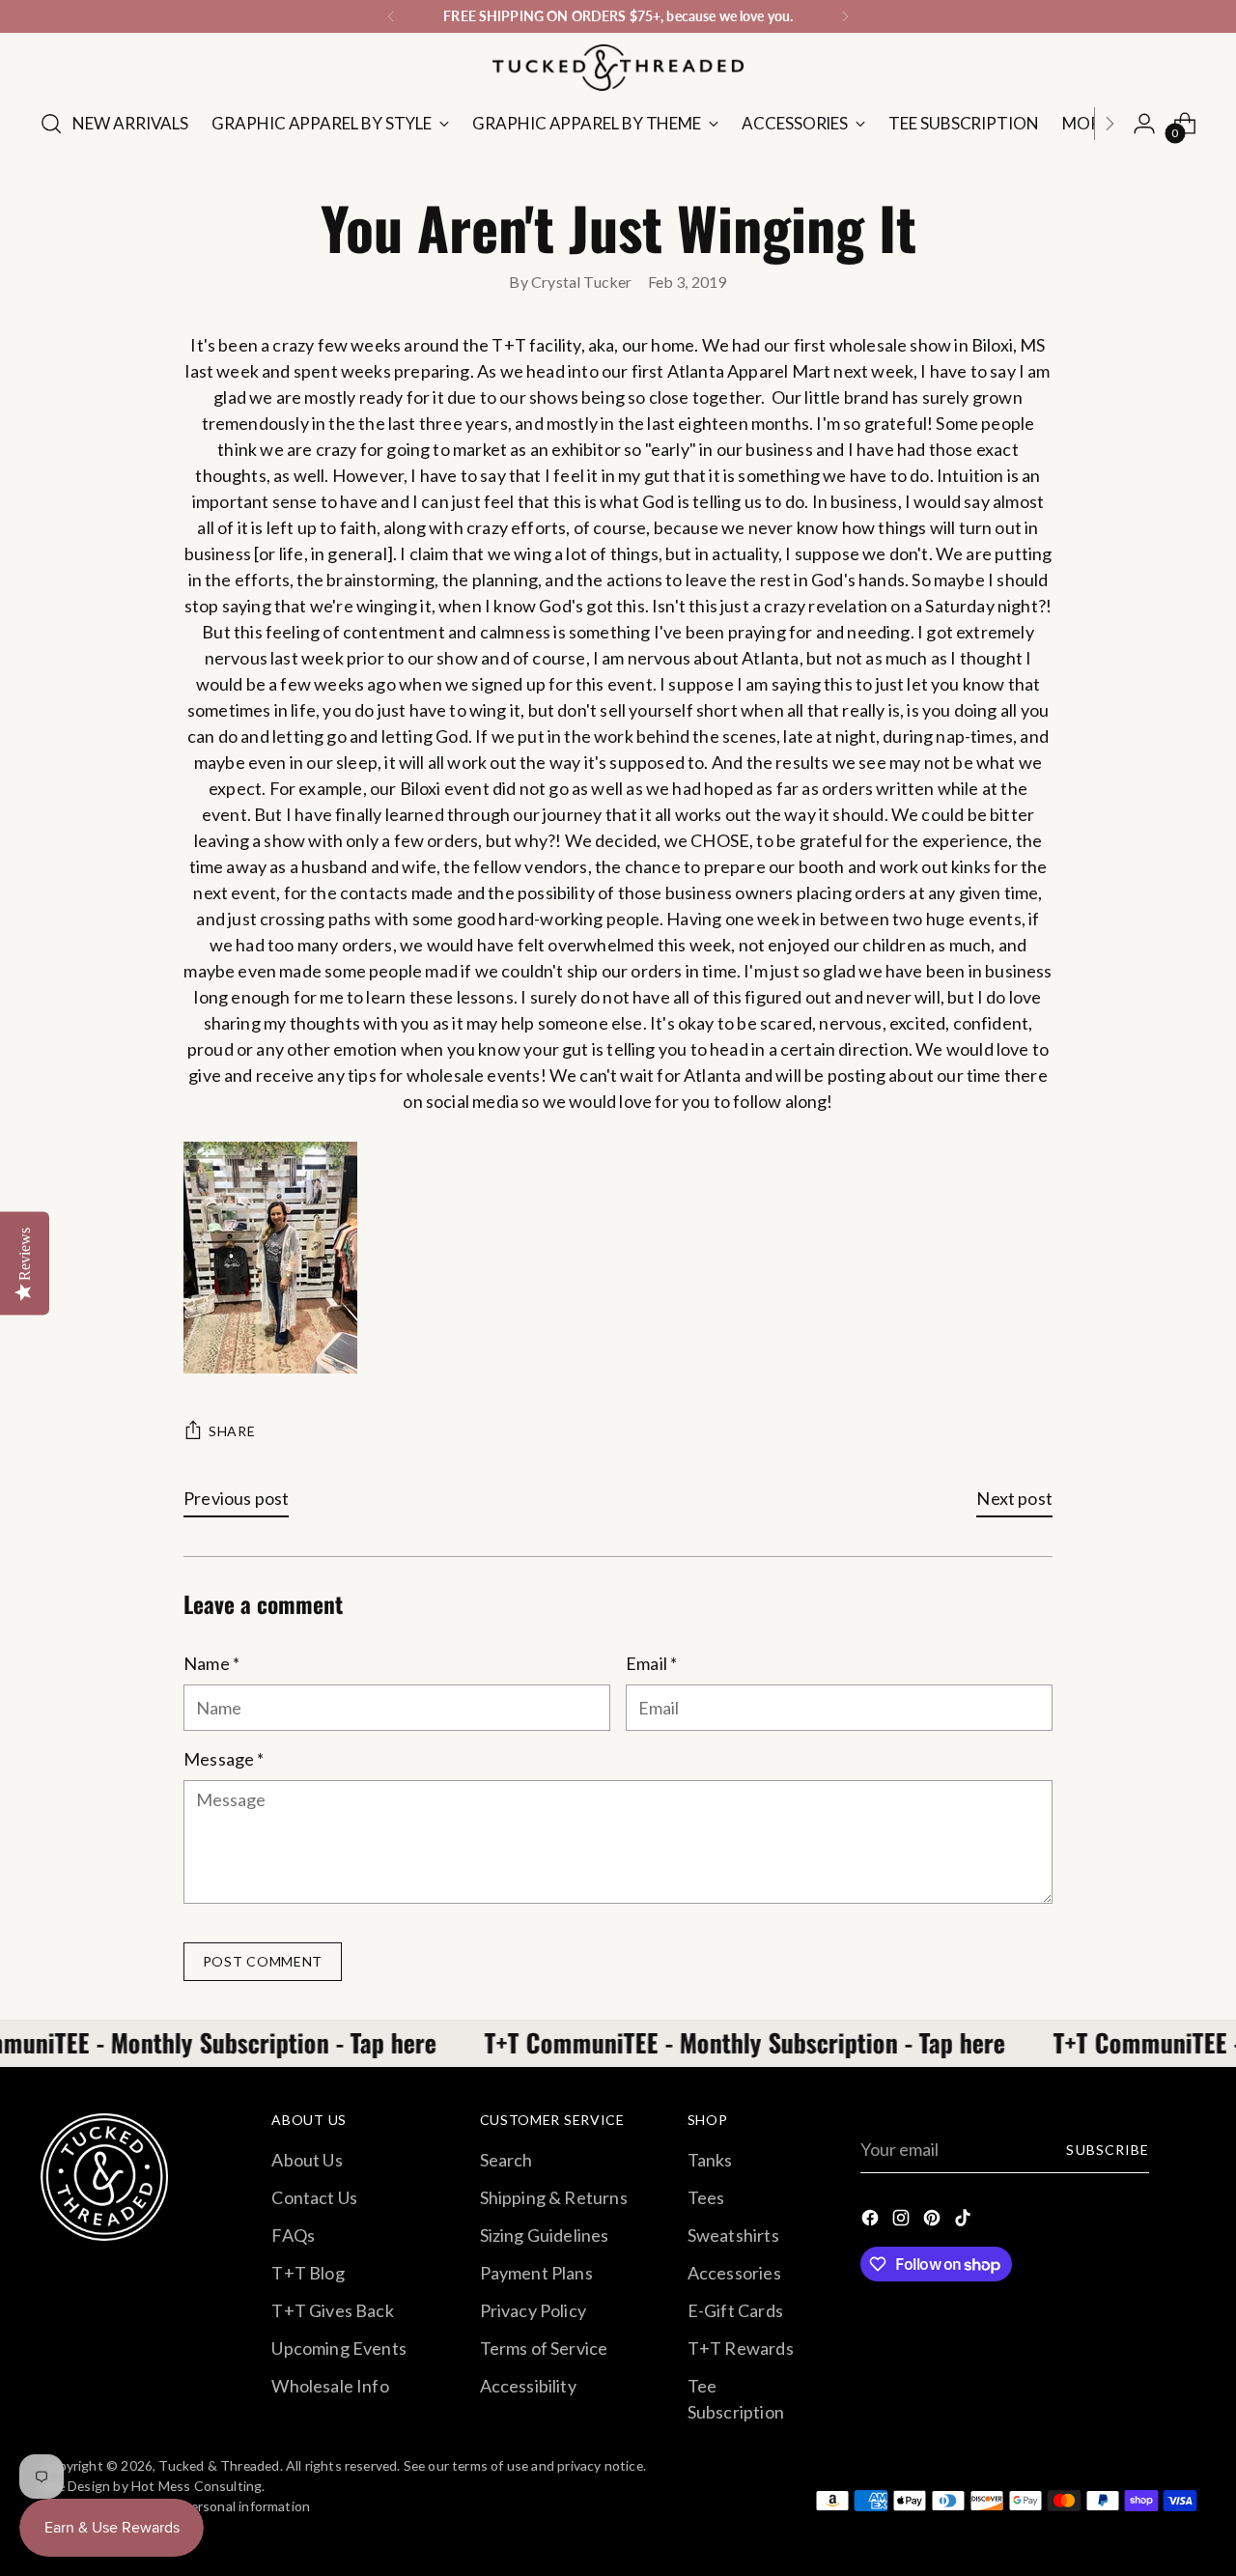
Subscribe (1107, 2150)
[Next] (845, 16)
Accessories (734, 2273)
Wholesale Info (330, 2386)
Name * (211, 1663)
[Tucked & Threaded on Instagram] (903, 2221)
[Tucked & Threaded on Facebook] (872, 2221)
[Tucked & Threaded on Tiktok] (965, 2221)
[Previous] (391, 16)
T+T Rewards (741, 2348)
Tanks (710, 2160)
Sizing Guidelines (545, 2235)
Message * (224, 1759)
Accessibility (528, 2386)
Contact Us (314, 2197)
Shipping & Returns (554, 2197)
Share (232, 1431)
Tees (706, 2197)
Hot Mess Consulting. (198, 2486)
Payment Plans (536, 2273)
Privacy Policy (534, 2310)
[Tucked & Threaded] (618, 68)
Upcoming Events (339, 2348)
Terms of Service (544, 2348)
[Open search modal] (51, 124)
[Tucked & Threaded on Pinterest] (934, 2221)
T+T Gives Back (333, 2310)
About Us (307, 2160)
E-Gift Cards (735, 2310)
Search (506, 2160)
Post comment (263, 1961)
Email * (651, 1663)
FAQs (293, 2235)
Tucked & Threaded (219, 2465)
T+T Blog (308, 2273)
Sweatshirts (733, 2235)
